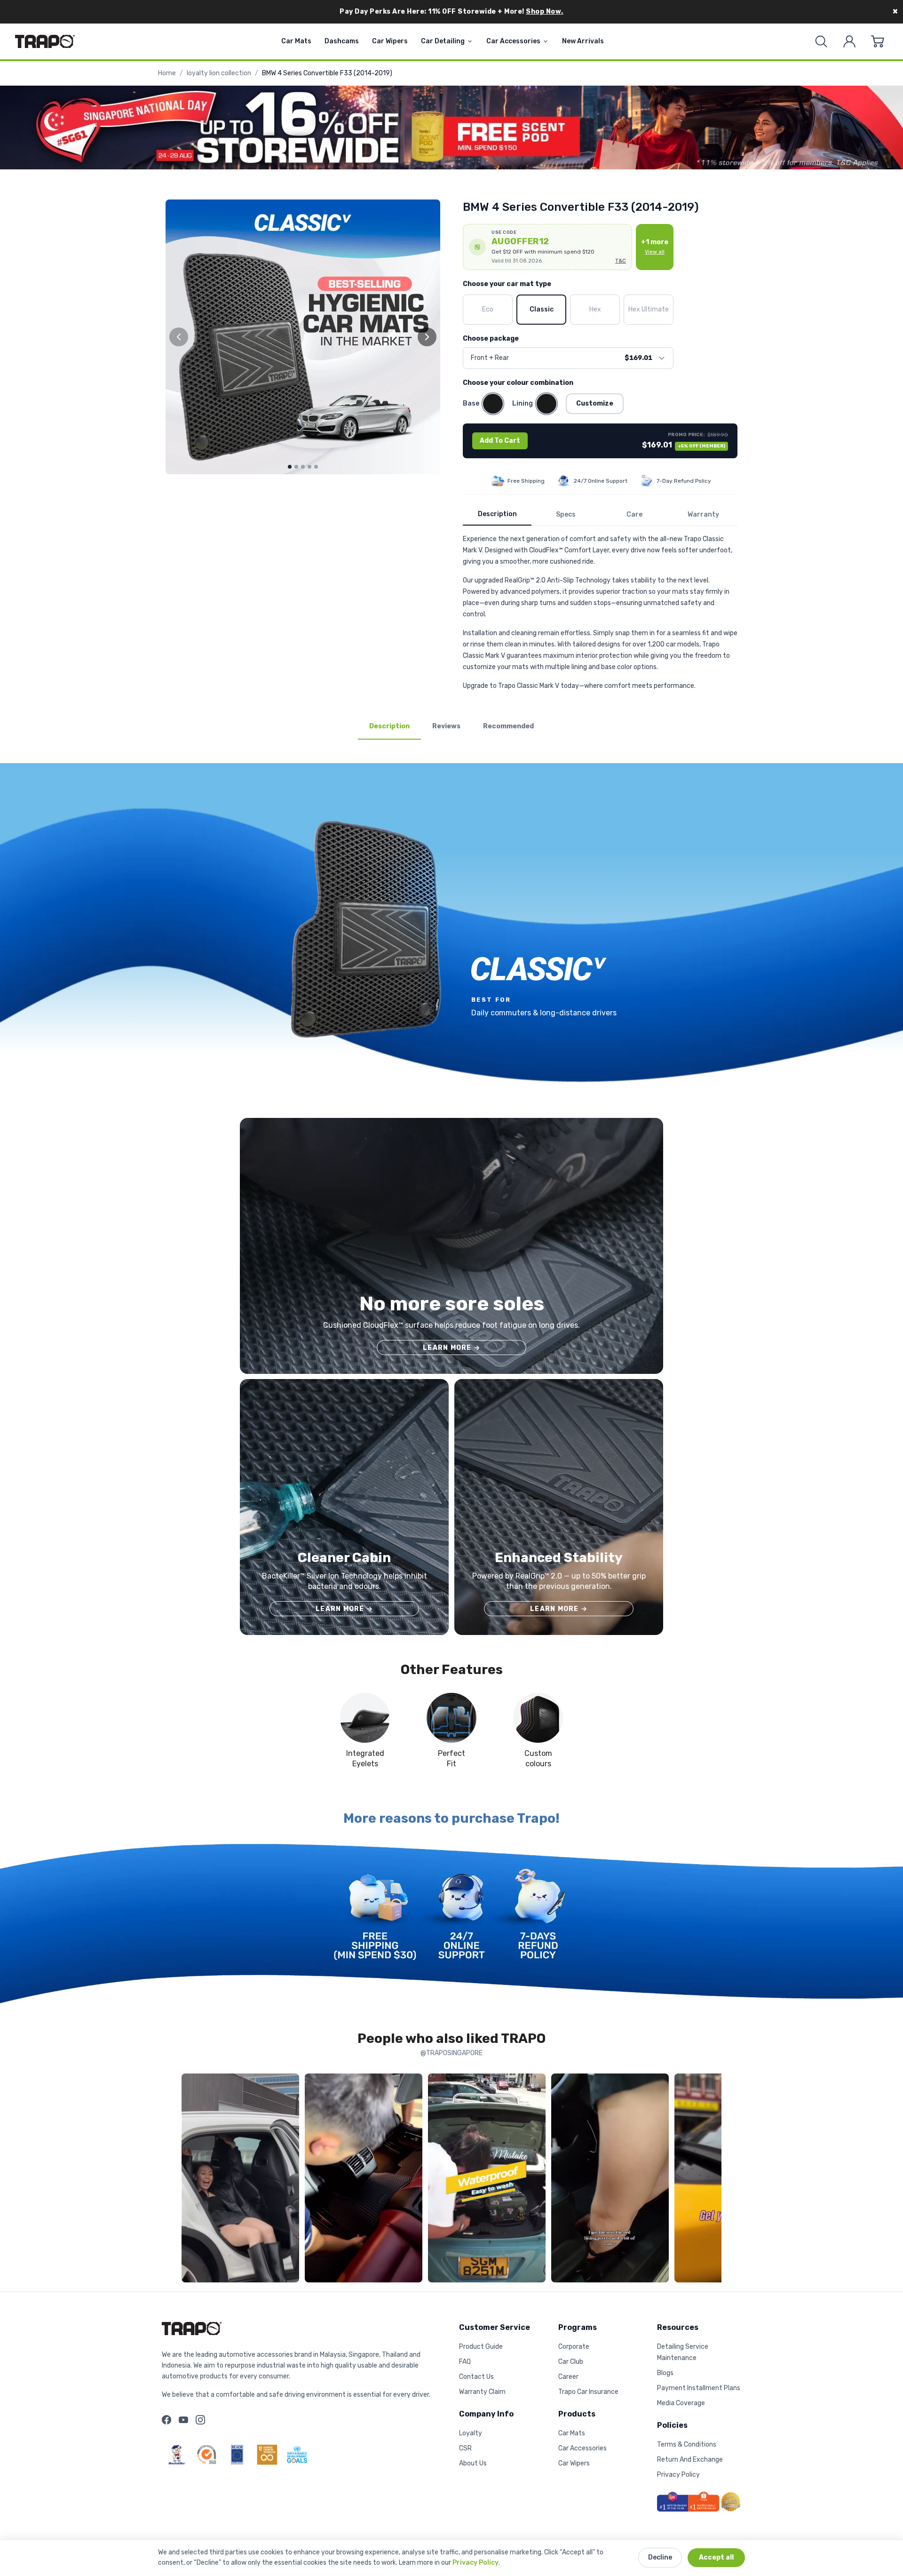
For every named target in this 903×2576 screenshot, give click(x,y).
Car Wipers (390, 41)
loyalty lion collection (219, 73)
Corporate (574, 2347)
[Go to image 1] (290, 467)
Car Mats (296, 41)
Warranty (703, 514)
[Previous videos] (191, 2180)
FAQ (465, 2362)
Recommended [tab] (508, 726)
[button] (547, 247)
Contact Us (476, 2377)
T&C (621, 261)
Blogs (665, 2373)
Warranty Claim (482, 2392)
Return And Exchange (690, 2460)
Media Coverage (681, 2403)
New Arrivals (583, 41)
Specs (566, 514)
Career (568, 2377)
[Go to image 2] (296, 467)
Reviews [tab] (446, 726)
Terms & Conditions (687, 2444)
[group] (303, 337)
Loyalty (471, 2433)
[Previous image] (179, 337)
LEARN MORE (451, 1348)
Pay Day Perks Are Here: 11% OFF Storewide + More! (451, 12)
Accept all (716, 2557)
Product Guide (481, 2347)
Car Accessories (513, 41)
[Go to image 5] (316, 467)
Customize (595, 403)
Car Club (571, 2362)
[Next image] (427, 337)
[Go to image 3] (303, 467)
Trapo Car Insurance (588, 2392)
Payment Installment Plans (699, 2388)
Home (167, 73)
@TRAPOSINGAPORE (451, 2053)
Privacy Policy (475, 2563)
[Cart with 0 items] (878, 41)
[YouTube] (183, 2420)
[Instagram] (200, 2420)
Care (634, 514)
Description (497, 514)
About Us (473, 2463)
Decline (660, 2557)
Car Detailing (443, 41)
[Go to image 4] (309, 467)
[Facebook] (166, 2420)
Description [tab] (389, 726)
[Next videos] (712, 2180)
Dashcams (342, 41)
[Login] (849, 41)
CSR (465, 2448)
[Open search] (821, 41)
